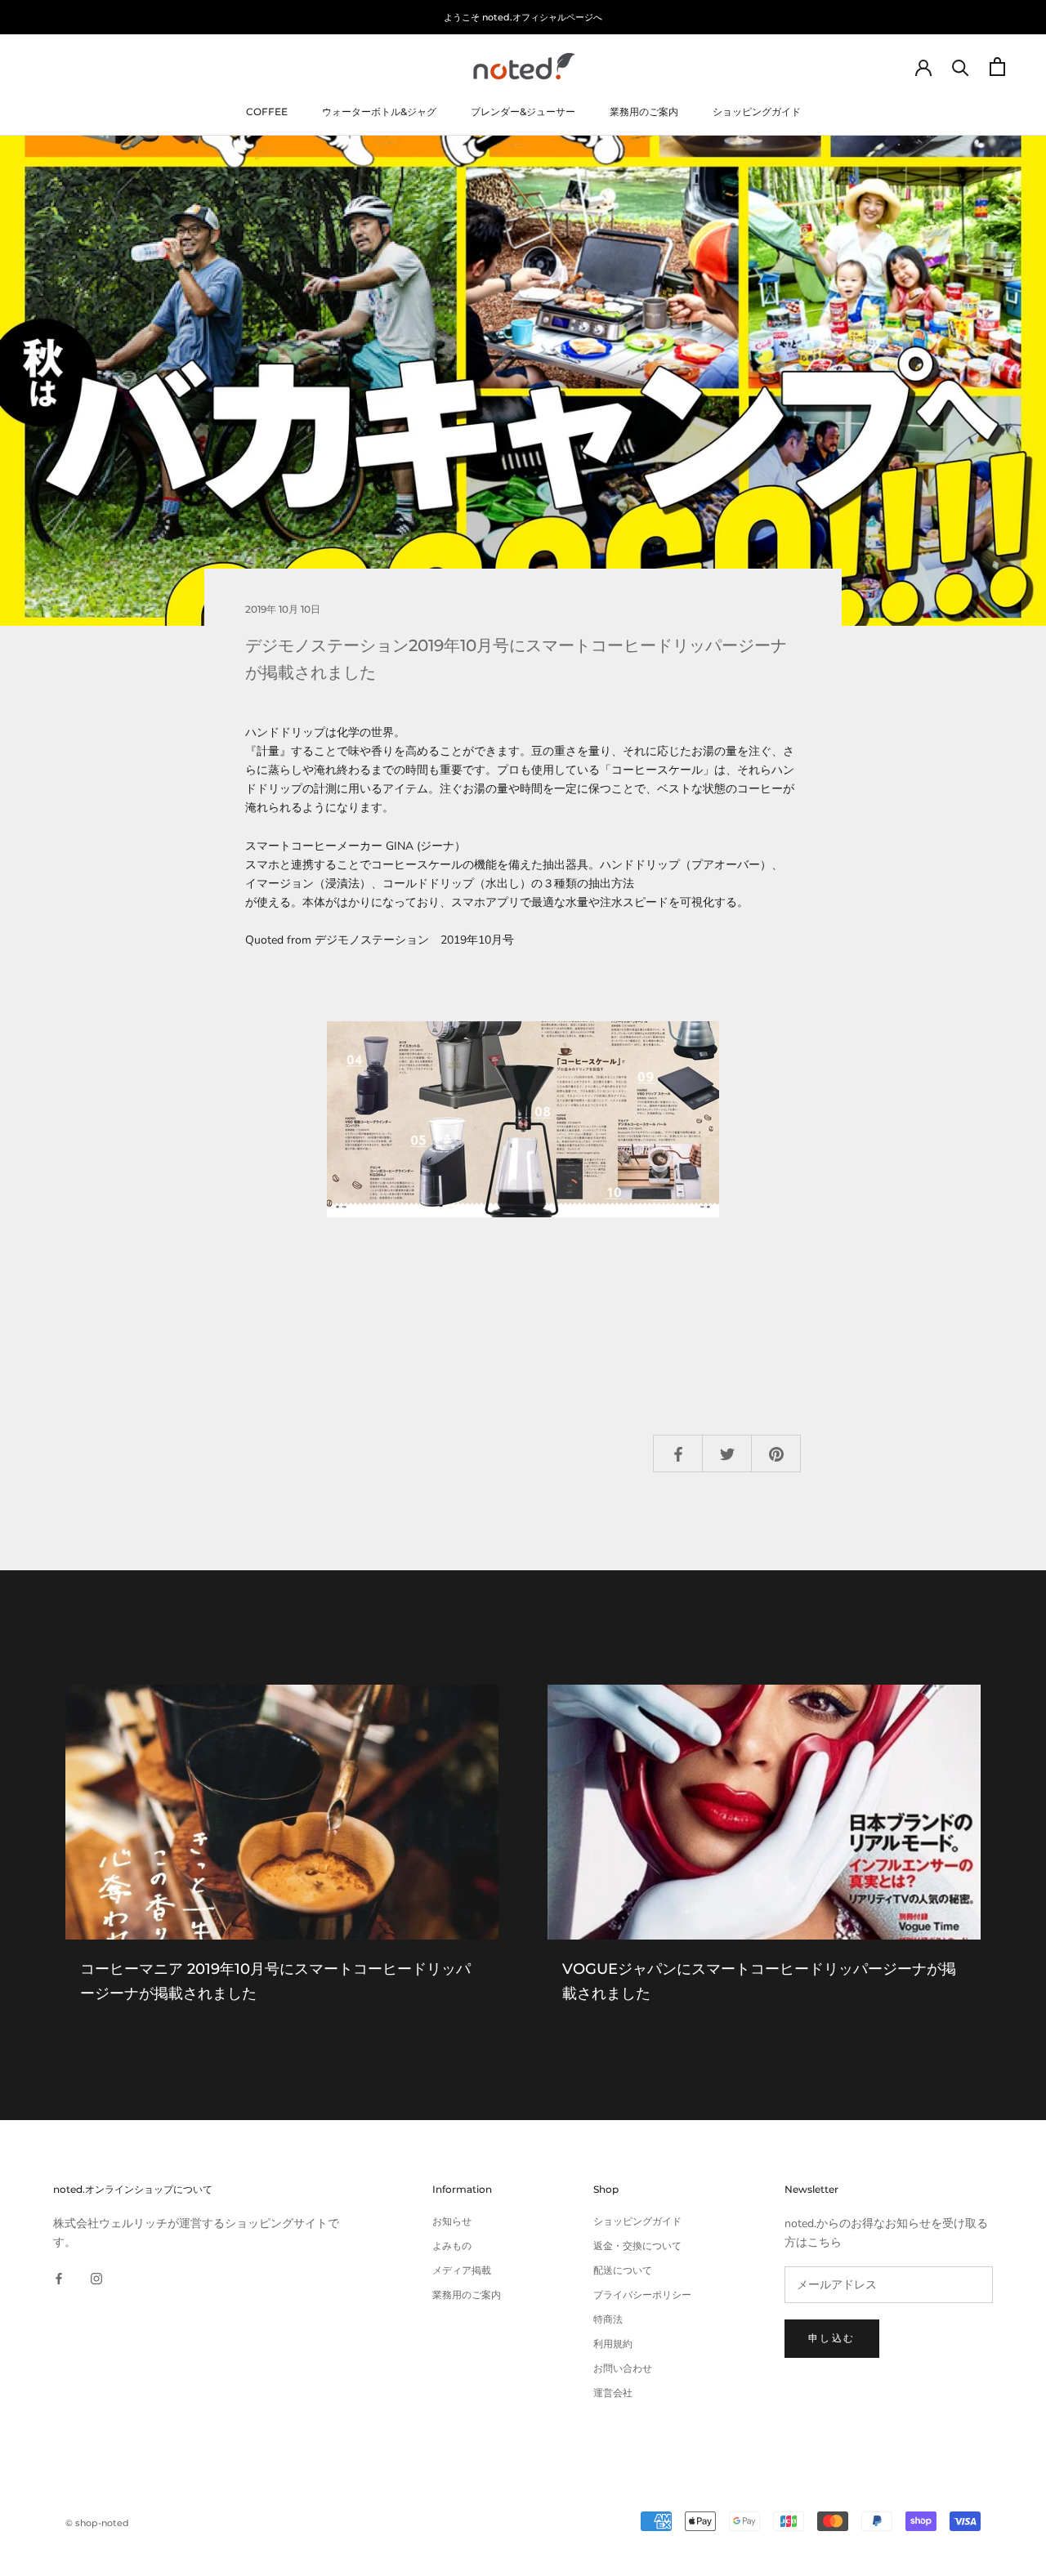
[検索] (961, 67)
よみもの (452, 2246)
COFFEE (267, 112)
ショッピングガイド (757, 112)
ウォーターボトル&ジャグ (379, 112)
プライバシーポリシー (642, 2295)
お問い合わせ (623, 2368)
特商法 (608, 2319)
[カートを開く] (997, 67)
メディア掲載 (462, 2270)
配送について (623, 2270)
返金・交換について (637, 2246)
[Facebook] (59, 2277)
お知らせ (452, 2221)
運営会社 (613, 2393)
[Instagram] (96, 2277)
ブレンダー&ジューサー (523, 112)
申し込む (832, 2338)
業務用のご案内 (644, 112)
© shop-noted (97, 2523)
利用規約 (613, 2344)
